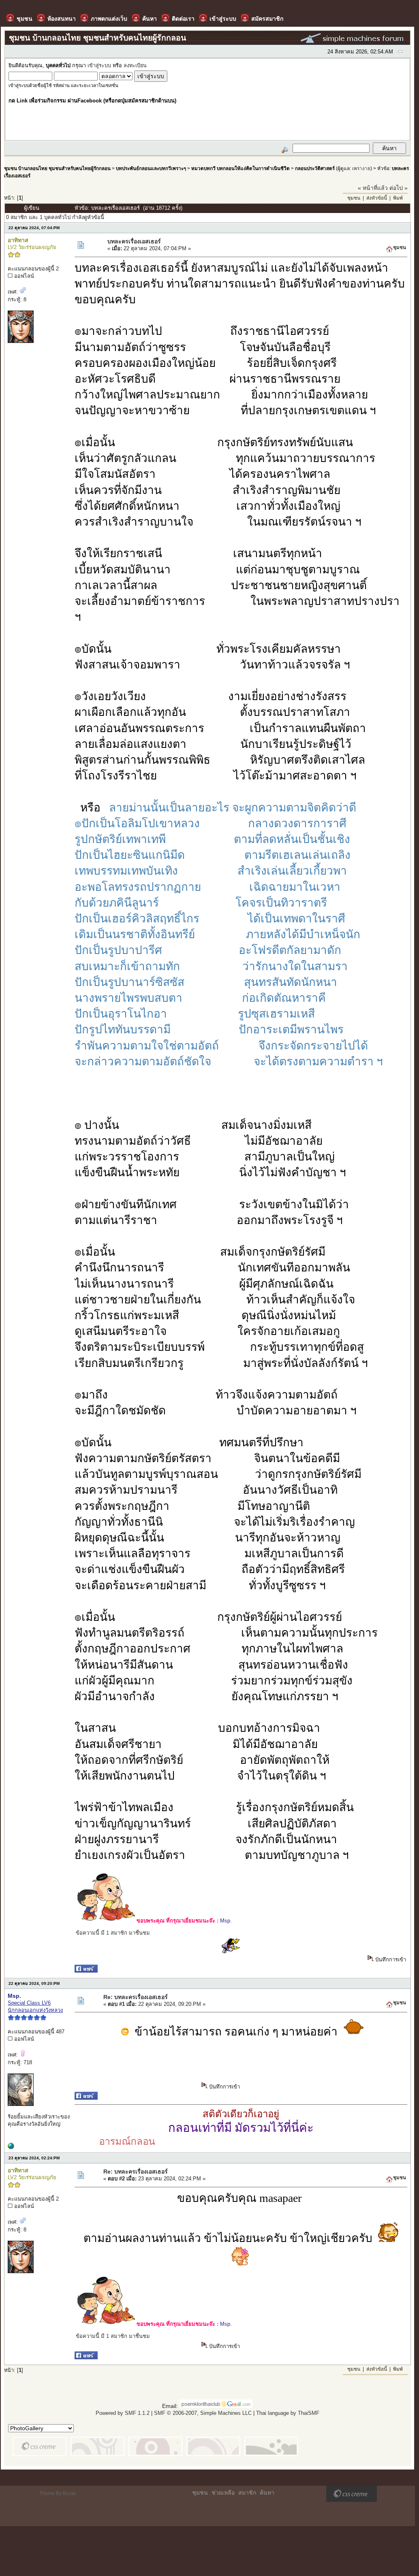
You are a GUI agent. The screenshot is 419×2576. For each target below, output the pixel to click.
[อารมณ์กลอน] (11, 2147)
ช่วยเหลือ (223, 2493)
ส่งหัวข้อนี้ (377, 198)
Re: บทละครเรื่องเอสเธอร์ (136, 1997)
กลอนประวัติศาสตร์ (315, 168)
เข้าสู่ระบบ (99, 66)
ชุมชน (354, 198)
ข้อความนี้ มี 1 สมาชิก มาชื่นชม (113, 1933)
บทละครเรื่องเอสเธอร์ (134, 241)
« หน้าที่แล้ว (373, 188)
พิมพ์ (398, 198)
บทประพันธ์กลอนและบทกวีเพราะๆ (151, 168)
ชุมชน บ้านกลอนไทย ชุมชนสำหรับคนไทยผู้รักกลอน (57, 168)
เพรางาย (361, 168)
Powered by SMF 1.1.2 (123, 2413)
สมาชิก (247, 2493)
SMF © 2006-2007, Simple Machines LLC (203, 2413)
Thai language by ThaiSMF (288, 2413)
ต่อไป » (399, 188)
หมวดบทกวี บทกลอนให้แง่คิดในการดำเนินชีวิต (240, 168)
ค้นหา (267, 2493)
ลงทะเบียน (135, 66)
